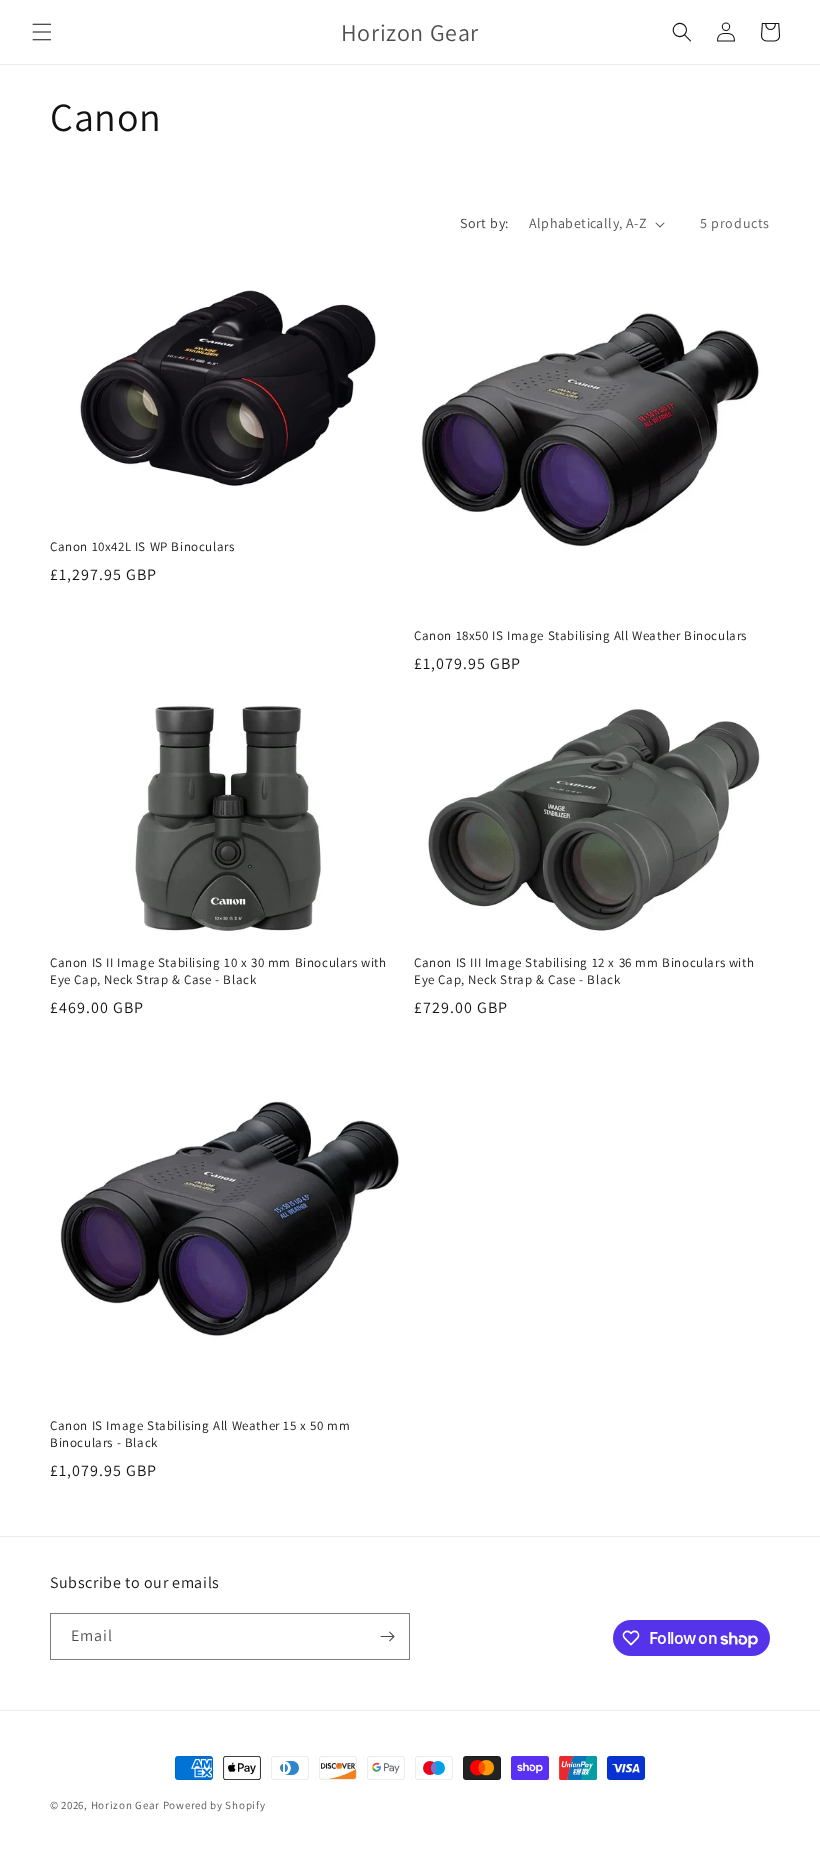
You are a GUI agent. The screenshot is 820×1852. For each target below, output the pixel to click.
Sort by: (484, 223)
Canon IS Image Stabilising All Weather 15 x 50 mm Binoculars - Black (200, 1434)
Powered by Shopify (214, 1805)
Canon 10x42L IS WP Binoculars (142, 547)
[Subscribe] (387, 1636)
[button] (42, 32)
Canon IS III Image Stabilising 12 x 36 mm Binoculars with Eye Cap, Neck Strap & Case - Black (584, 971)
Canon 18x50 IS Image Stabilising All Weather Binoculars (580, 636)
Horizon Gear (125, 1805)
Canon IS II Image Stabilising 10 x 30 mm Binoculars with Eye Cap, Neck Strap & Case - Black (218, 971)
